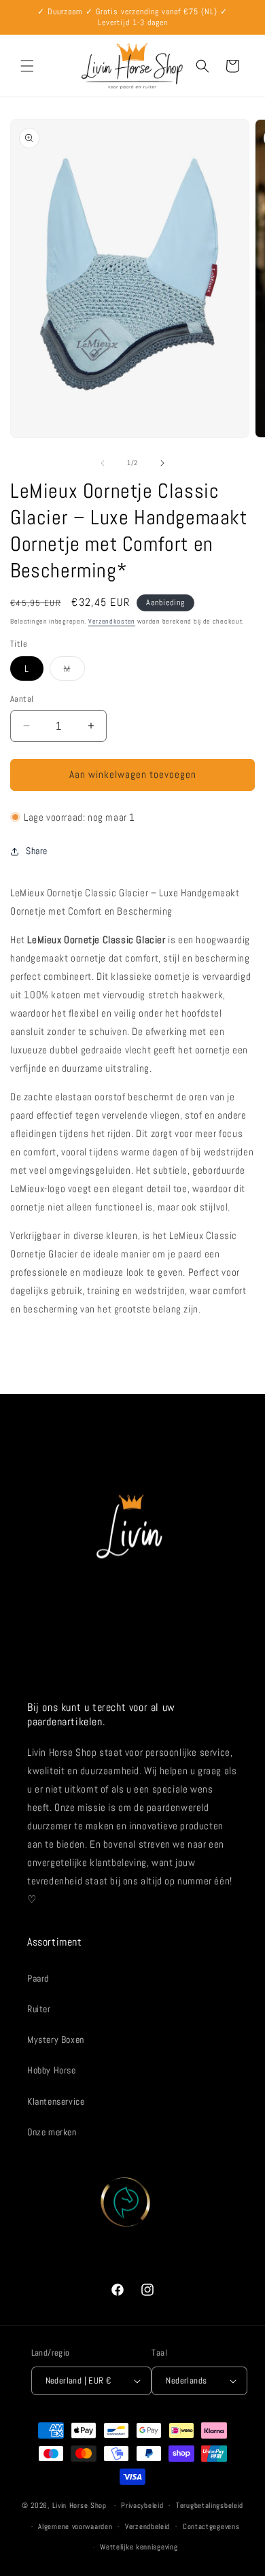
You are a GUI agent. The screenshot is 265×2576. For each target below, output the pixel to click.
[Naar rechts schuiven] (162, 463)
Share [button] (37, 851)
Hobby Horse (52, 2070)
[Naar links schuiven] (103, 463)
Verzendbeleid (147, 2526)
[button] (27, 66)
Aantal (22, 699)
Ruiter (39, 2009)
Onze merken (52, 2132)
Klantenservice (56, 2101)
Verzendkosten (112, 621)
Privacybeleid (142, 2505)
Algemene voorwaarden (75, 2526)
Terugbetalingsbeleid (210, 2505)
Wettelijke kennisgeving (139, 2547)
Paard (38, 1978)
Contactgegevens (211, 2526)
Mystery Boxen (56, 2039)
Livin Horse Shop (79, 2505)
